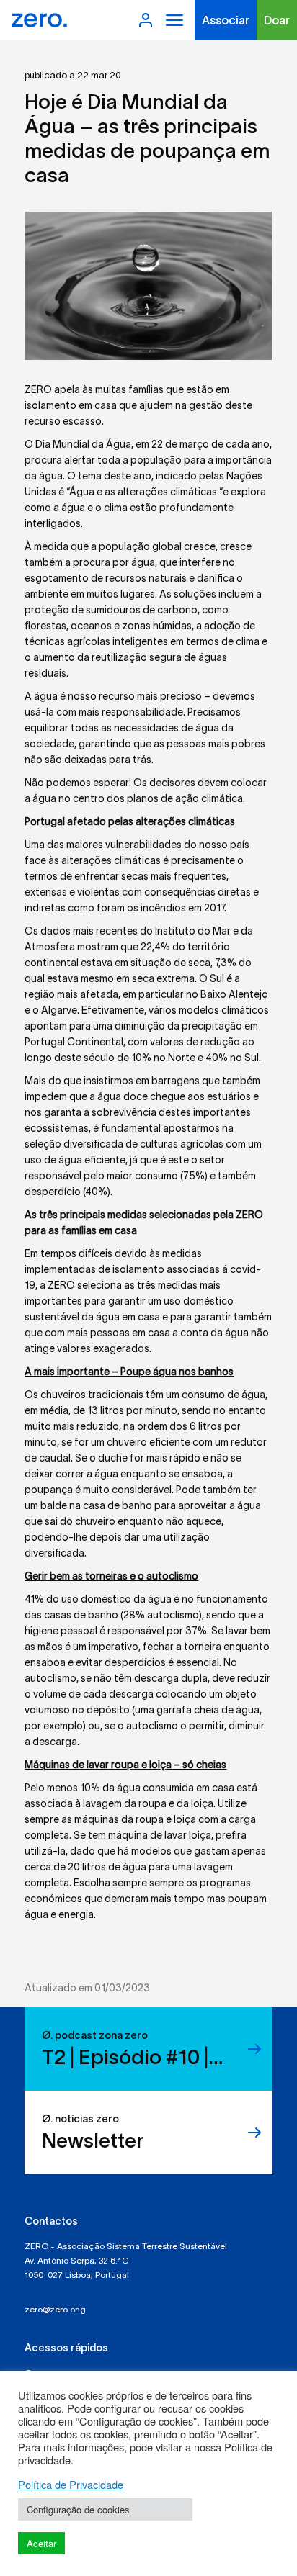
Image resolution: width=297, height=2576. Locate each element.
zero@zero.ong (55, 2309)
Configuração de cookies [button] (78, 2509)
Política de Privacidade (71, 2485)
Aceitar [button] (41, 2543)
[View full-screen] (148, 286)
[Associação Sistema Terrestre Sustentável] (39, 20)
